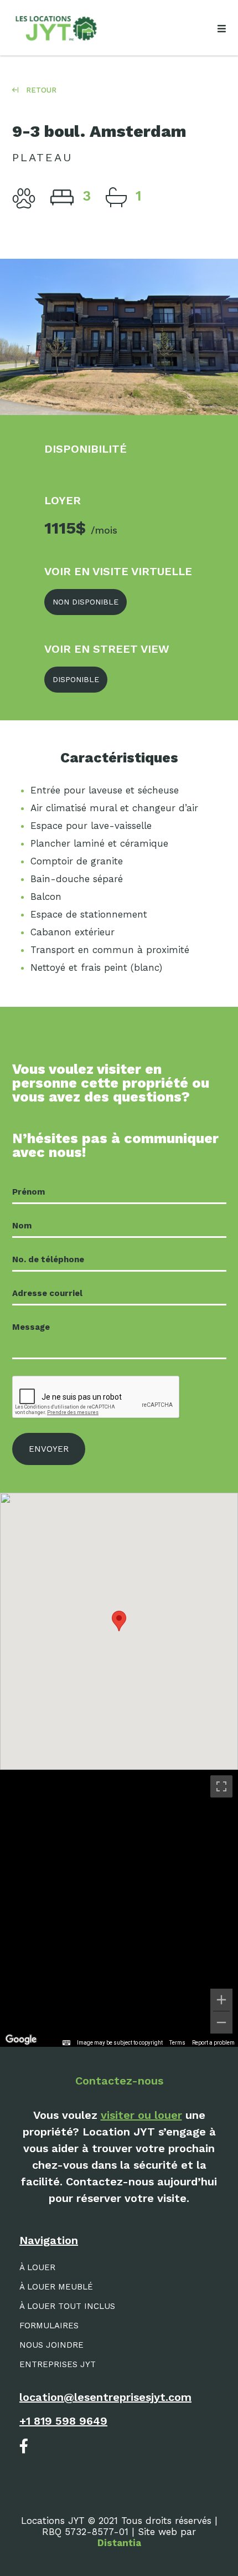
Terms (177, 2043)
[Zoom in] (221, 2000)
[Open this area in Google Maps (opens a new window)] (21, 2040)
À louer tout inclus (67, 2306)
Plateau (42, 157)
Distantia (119, 2543)
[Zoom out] (221, 2022)
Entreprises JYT (58, 2364)
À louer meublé (56, 2287)
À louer (37, 2267)
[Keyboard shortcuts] (66, 2043)
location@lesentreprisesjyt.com (105, 2397)
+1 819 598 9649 (63, 2421)
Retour (40, 90)
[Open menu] (221, 29)
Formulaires (49, 2326)
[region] (119, 1908)
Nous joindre (51, 2345)
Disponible (76, 679)
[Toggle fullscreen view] (221, 1786)
